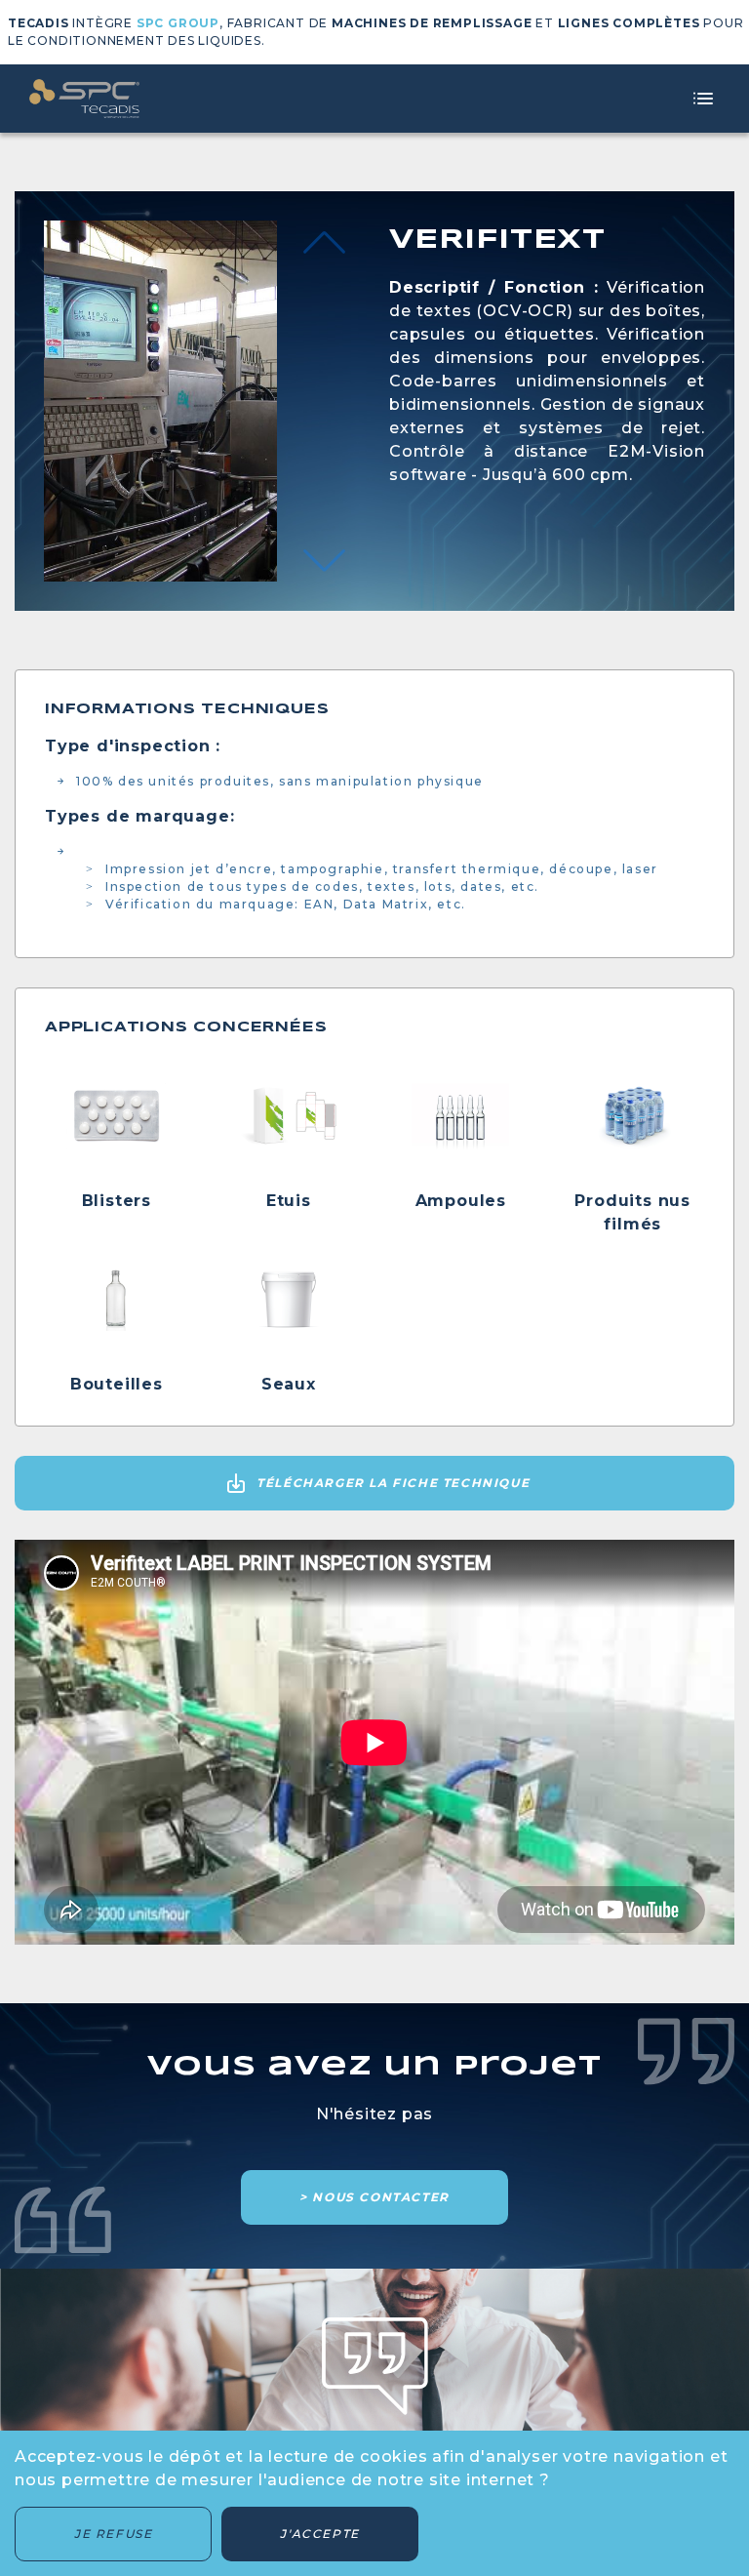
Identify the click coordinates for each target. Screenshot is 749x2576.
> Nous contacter (374, 2197)
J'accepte (319, 2534)
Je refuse (113, 2534)
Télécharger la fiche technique (393, 1483)
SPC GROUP (178, 23)
